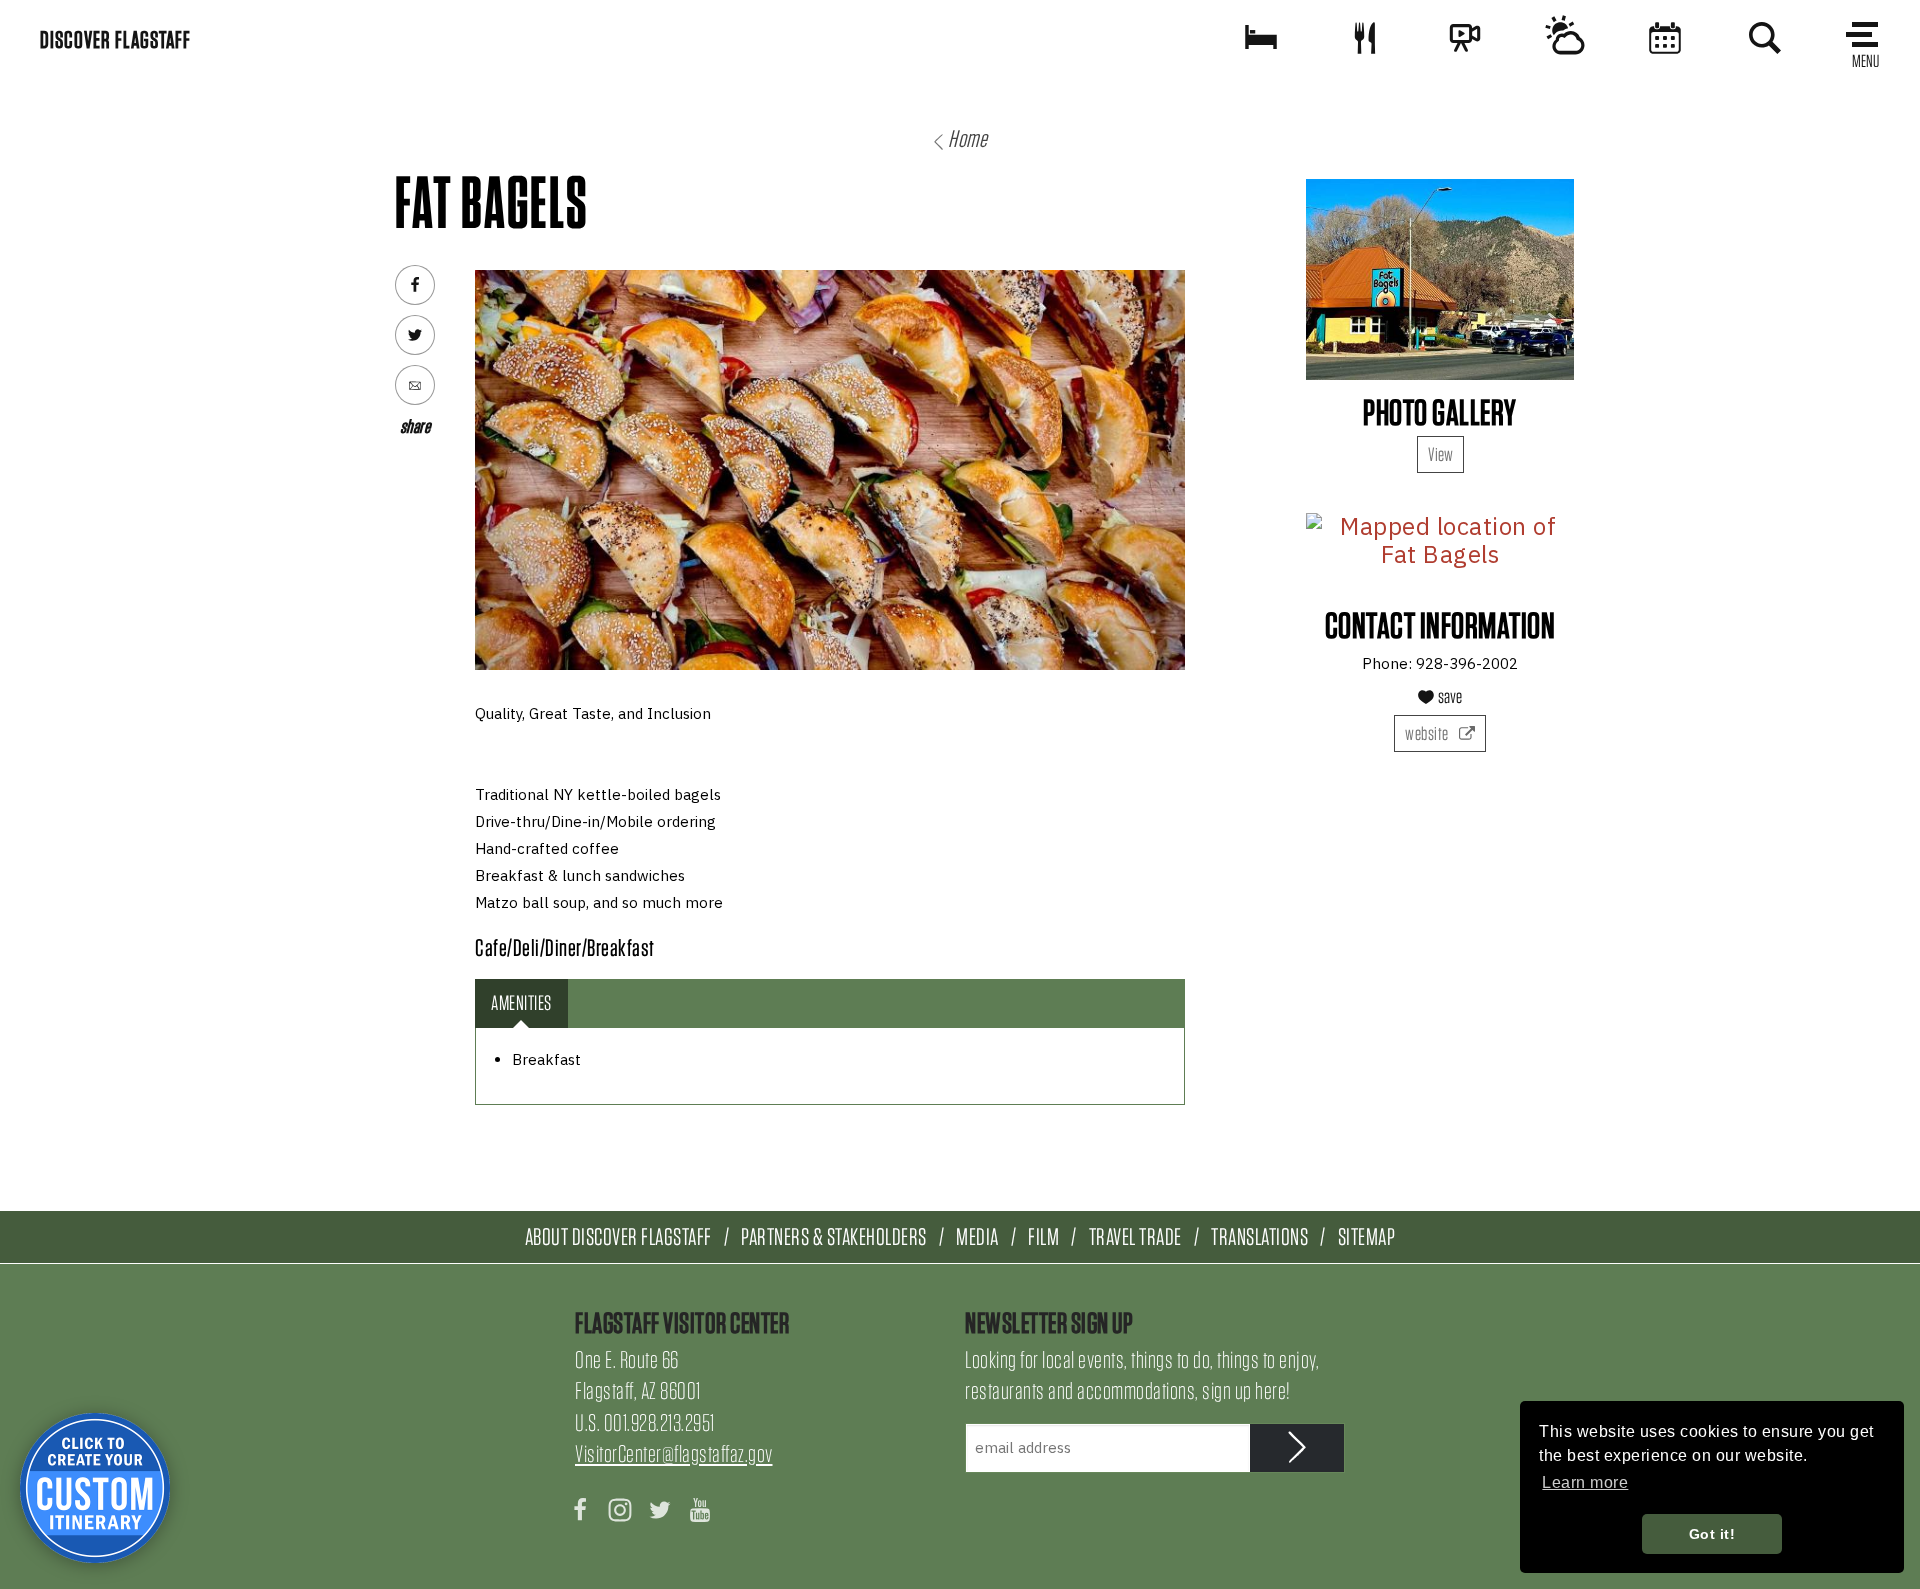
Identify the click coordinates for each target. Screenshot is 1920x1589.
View (1440, 454)
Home (967, 138)
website (1428, 733)
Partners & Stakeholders (834, 1236)
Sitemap (1367, 1236)
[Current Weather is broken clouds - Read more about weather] (1565, 37)
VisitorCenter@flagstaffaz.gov (674, 1453)
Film (1043, 1236)
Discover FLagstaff (115, 39)
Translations (1259, 1236)
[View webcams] (1465, 37)
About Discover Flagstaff (618, 1236)
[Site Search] (1765, 37)
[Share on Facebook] (415, 285)
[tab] (521, 1003)
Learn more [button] (1585, 1482)
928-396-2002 (1467, 663)
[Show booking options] (1261, 37)
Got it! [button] (1712, 1534)
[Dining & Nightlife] (1365, 37)
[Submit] (1297, 1448)
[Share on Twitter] (415, 335)
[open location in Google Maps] (1440, 540)
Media (977, 1236)
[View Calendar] (1665, 37)
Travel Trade (1135, 1236)
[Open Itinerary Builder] (95, 1488)
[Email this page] (415, 385)
